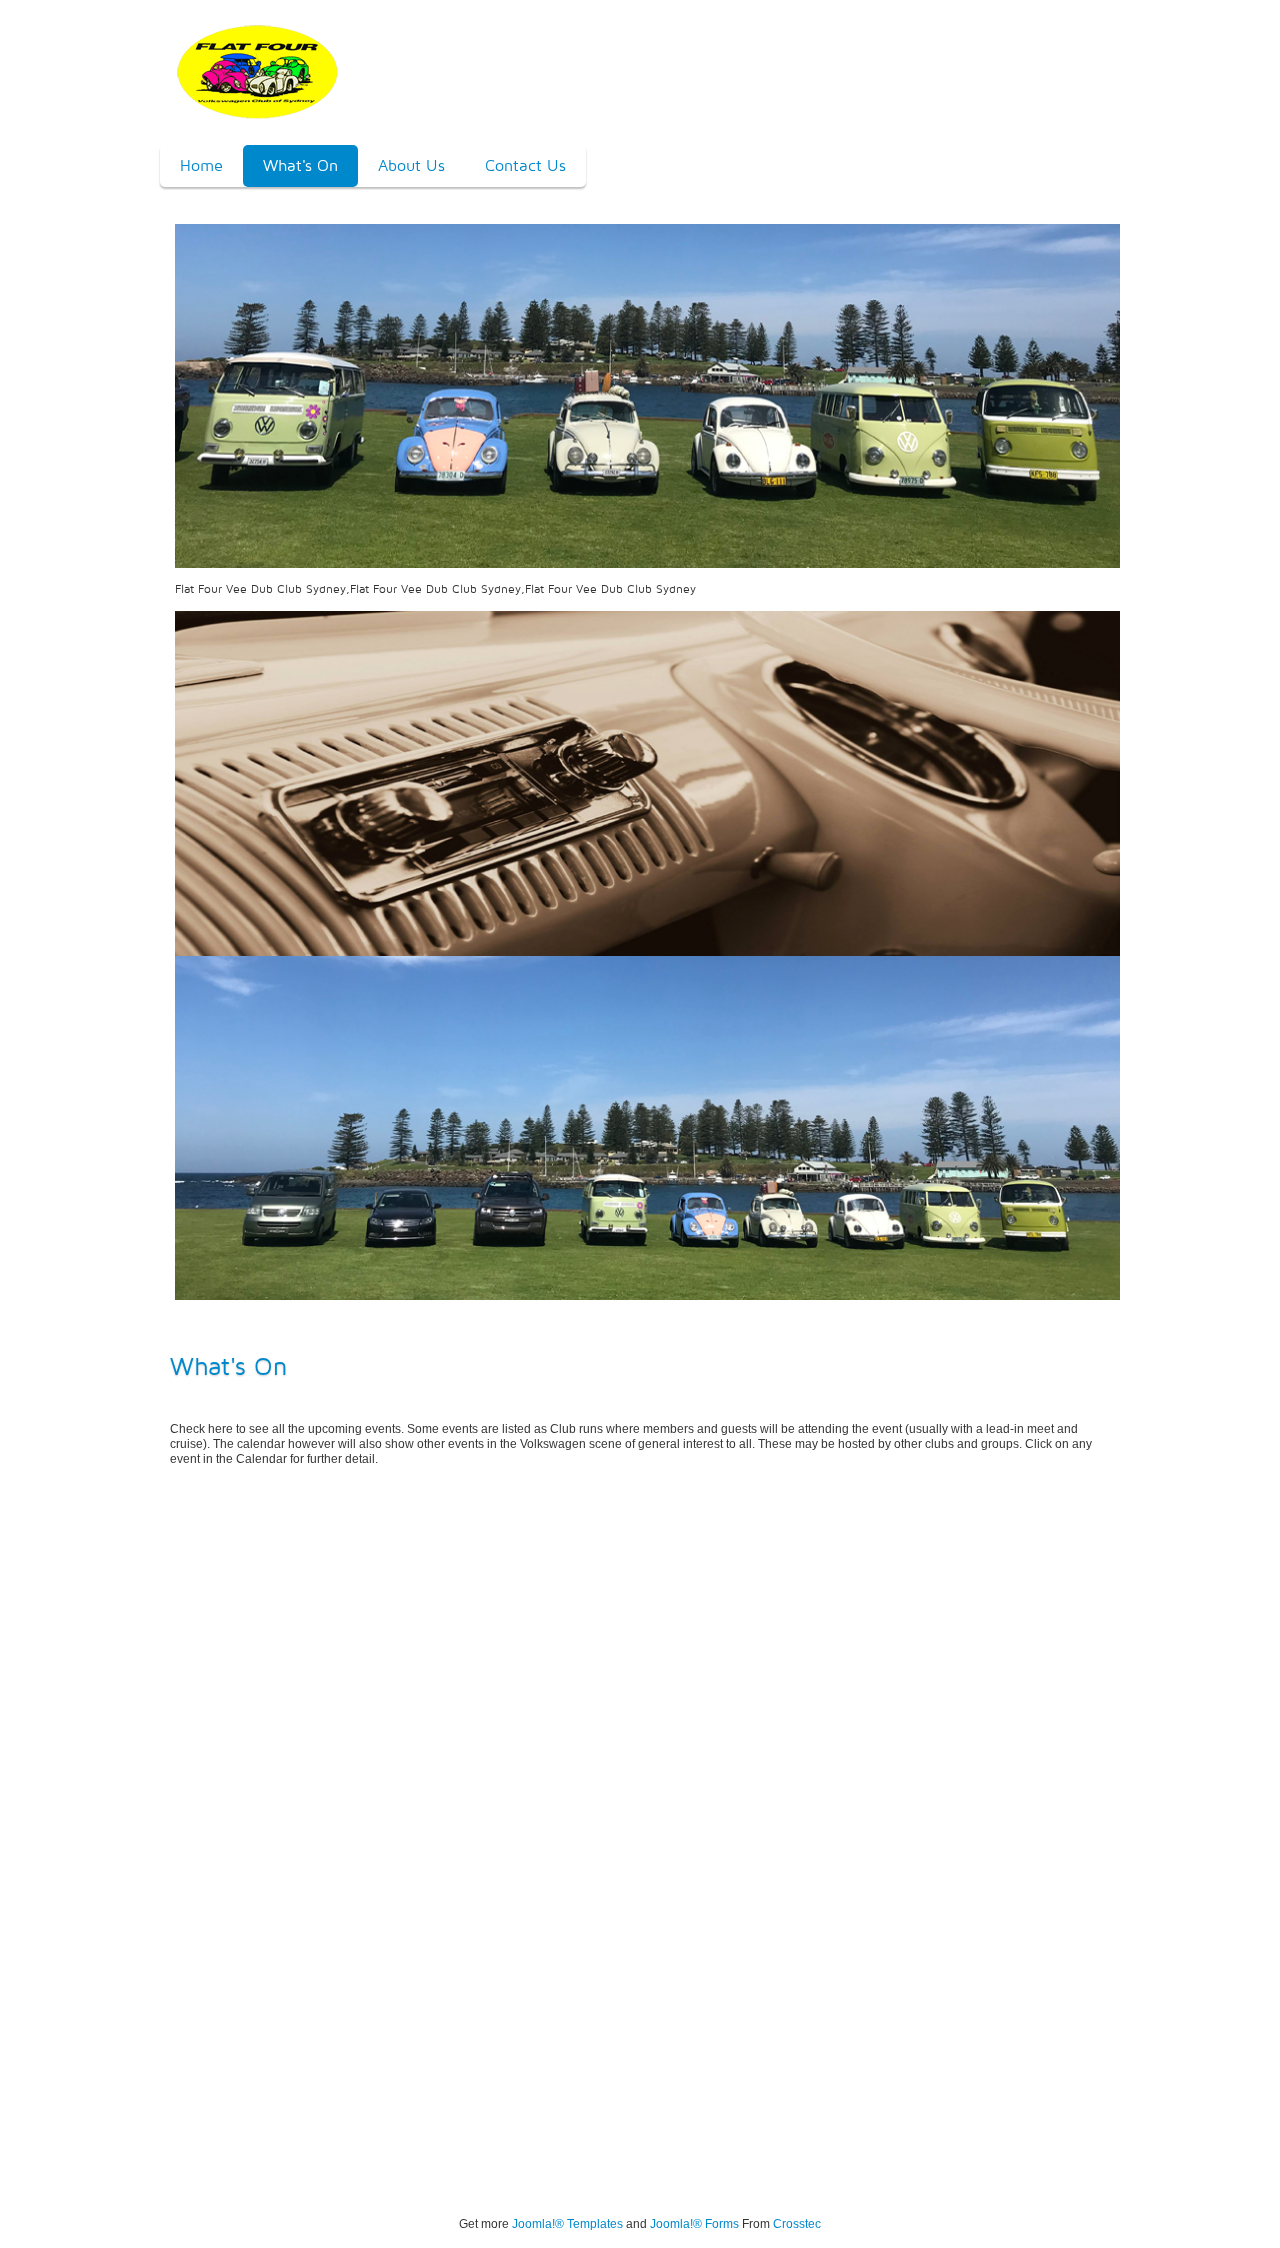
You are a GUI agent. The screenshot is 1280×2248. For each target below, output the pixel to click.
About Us (411, 165)
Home (201, 165)
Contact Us (525, 165)
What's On (300, 165)
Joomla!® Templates (567, 2224)
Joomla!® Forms (694, 2224)
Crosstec (797, 2224)
